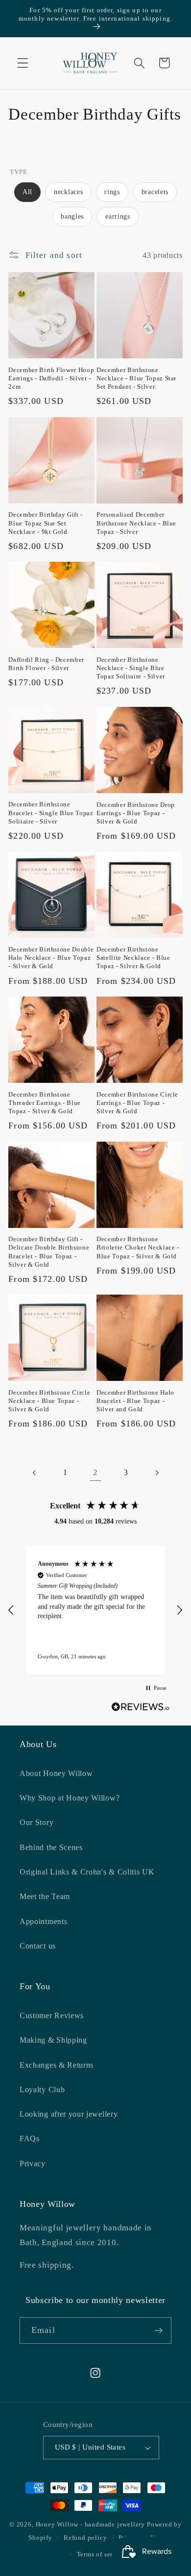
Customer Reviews (52, 2015)
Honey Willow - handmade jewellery (91, 2525)
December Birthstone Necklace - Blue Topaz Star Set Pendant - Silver (136, 378)
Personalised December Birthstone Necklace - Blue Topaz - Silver (136, 523)
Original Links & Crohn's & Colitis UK (87, 1872)
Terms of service (101, 2554)
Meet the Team (45, 1896)
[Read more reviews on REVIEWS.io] (141, 1709)
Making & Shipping (53, 2040)
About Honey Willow (56, 1773)
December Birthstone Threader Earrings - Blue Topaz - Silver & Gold (45, 1103)
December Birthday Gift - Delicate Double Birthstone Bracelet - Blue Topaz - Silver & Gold (49, 1251)
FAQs (30, 2138)
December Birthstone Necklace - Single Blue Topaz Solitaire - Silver (131, 668)
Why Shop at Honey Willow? (70, 1798)
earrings (118, 216)
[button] (23, 63)
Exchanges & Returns (57, 2065)
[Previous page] (35, 1473)
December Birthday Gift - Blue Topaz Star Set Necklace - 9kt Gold (46, 523)
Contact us (38, 1946)
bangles (72, 216)
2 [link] (95, 1472)
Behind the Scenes (51, 1847)
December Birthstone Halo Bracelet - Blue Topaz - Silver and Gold (135, 1401)
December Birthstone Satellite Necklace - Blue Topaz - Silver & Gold (133, 958)
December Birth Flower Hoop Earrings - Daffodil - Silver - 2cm (51, 378)
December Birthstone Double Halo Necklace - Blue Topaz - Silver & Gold (51, 958)
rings (112, 192)
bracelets (155, 192)
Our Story (36, 1822)
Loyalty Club (42, 2089)
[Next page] (156, 1473)
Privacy (33, 2163)
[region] (95, 1610)
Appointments (43, 1921)
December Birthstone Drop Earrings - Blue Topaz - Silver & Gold (136, 813)
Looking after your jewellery (69, 2114)
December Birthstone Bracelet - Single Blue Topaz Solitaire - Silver (51, 813)
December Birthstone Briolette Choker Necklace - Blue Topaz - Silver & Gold (138, 1247)
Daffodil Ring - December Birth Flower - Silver (46, 664)
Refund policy (85, 2538)
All (27, 192)
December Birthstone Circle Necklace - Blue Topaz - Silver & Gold (49, 1401)
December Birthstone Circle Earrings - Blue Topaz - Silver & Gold (137, 1103)
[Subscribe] (158, 2330)
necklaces (68, 192)
